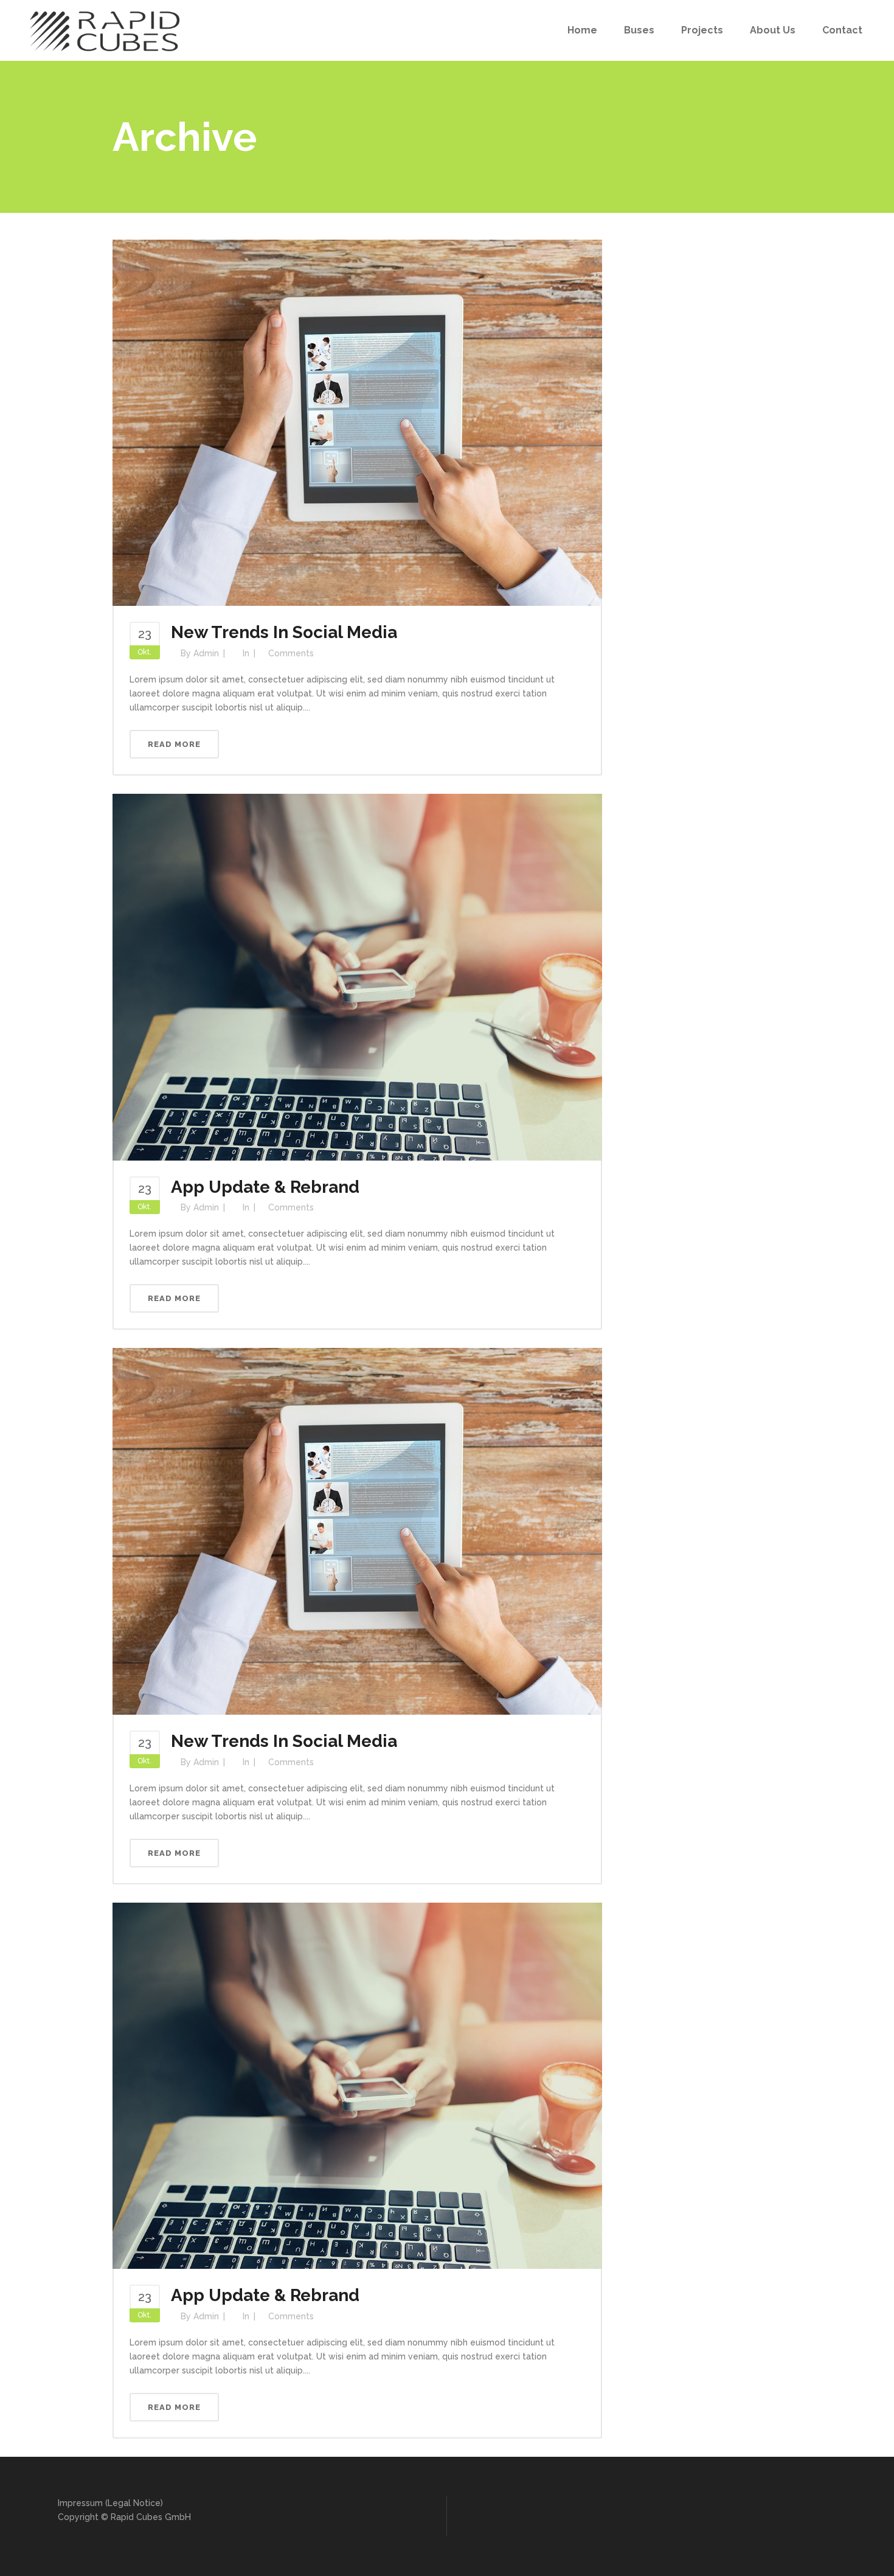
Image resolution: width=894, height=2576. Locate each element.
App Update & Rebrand (265, 1187)
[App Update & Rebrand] (357, 976)
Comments (291, 653)
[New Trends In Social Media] (357, 422)
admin (206, 653)
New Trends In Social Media (284, 632)
